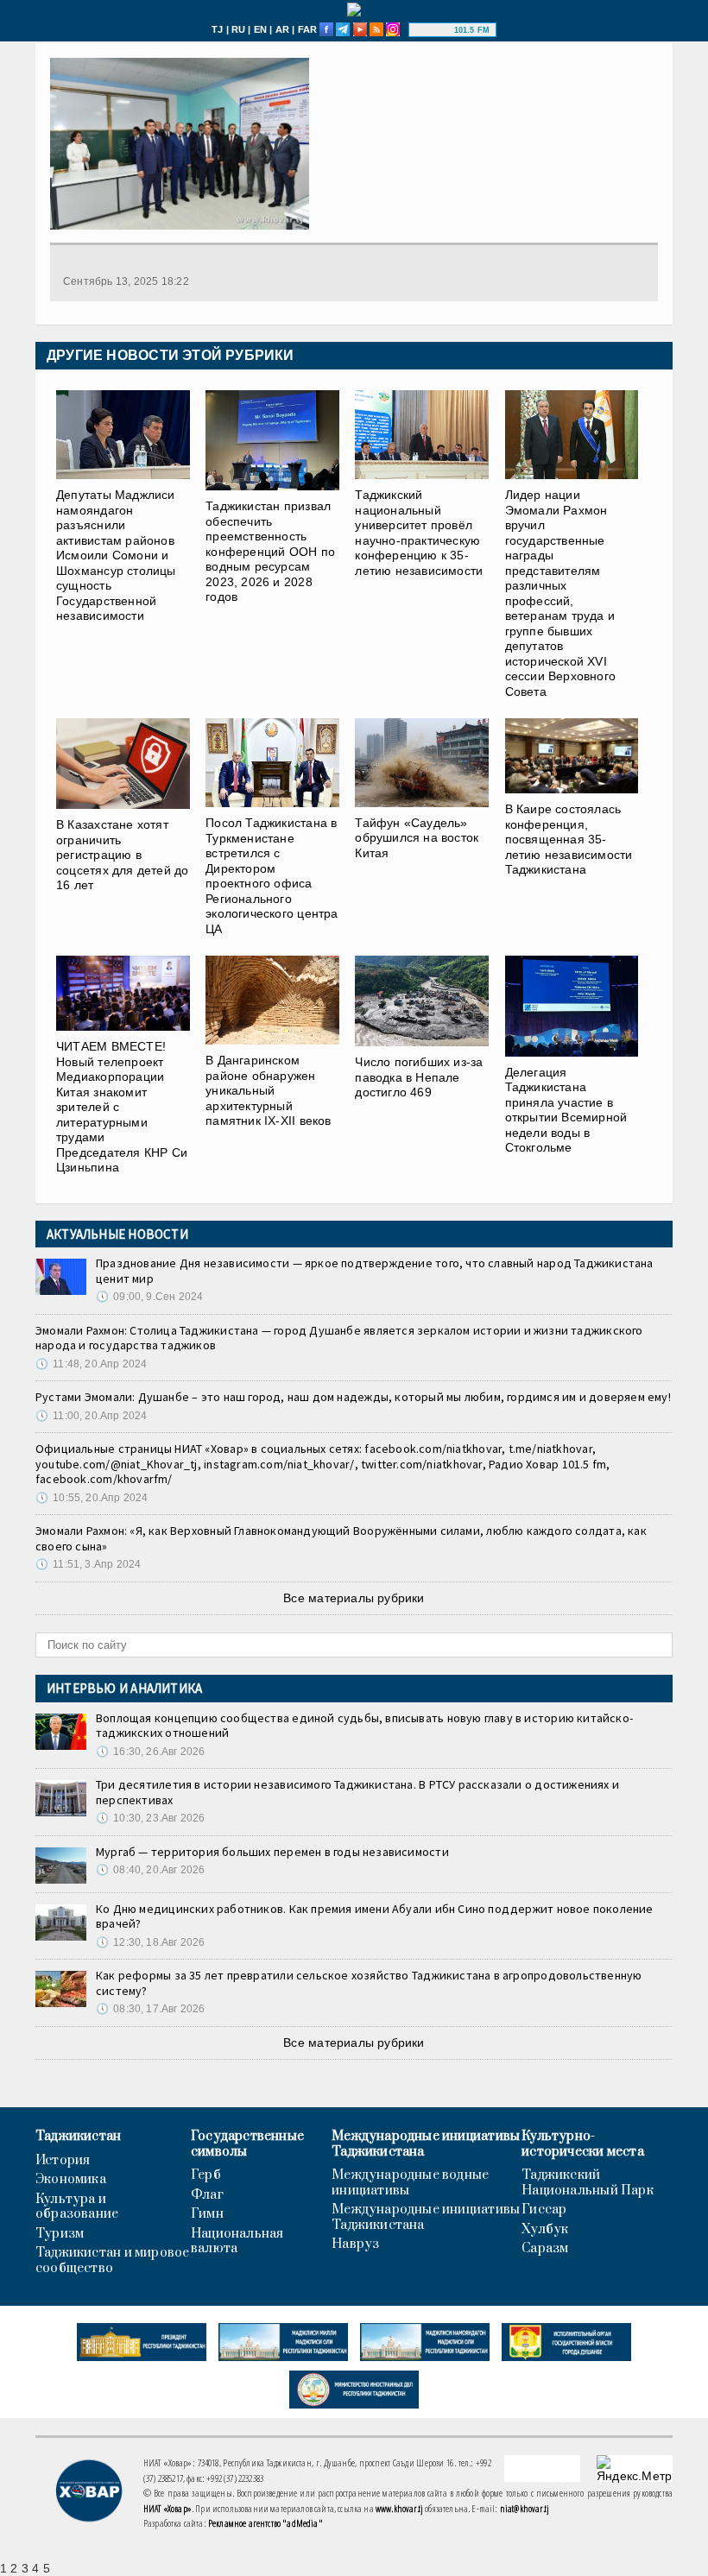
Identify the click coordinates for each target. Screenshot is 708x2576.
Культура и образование (77, 2207)
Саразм (545, 2249)
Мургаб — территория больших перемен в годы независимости (272, 1852)
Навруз (355, 2245)
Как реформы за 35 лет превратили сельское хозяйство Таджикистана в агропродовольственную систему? (369, 1983)
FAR (308, 29)
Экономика (71, 2180)
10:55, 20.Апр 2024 (92, 1498)
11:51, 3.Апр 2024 (88, 1564)
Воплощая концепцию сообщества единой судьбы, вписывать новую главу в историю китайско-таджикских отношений (364, 1726)
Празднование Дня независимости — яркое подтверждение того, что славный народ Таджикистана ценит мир (375, 1271)
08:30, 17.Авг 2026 (150, 2009)
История (63, 2161)
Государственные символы (247, 2144)
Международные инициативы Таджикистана (426, 2144)
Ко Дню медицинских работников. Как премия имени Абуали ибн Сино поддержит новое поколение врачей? (375, 1916)
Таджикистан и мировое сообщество (112, 2260)
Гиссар (544, 2210)
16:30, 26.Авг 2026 (150, 1752)
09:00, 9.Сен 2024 (149, 1297)
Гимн (207, 2214)
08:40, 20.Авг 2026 (150, 1870)
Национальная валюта (237, 2241)
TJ (217, 29)
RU (238, 29)
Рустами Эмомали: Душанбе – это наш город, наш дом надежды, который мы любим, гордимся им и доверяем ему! (353, 1397)
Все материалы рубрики (354, 1598)
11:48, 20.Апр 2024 (91, 1364)
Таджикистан (78, 2137)
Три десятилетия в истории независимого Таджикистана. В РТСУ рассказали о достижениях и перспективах (357, 1792)
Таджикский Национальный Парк (588, 2183)
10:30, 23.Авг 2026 (150, 1818)
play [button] (433, 30)
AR (282, 29)
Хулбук (545, 2230)
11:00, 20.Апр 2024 (91, 1416)
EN (260, 29)
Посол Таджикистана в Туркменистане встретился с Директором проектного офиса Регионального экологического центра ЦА (272, 876)
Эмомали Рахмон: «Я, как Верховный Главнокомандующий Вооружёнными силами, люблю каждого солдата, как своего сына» (341, 1538)
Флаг (207, 2195)
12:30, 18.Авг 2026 (150, 1942)
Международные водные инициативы (410, 2183)
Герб (206, 2175)
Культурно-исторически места (583, 2144)
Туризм (60, 2234)
